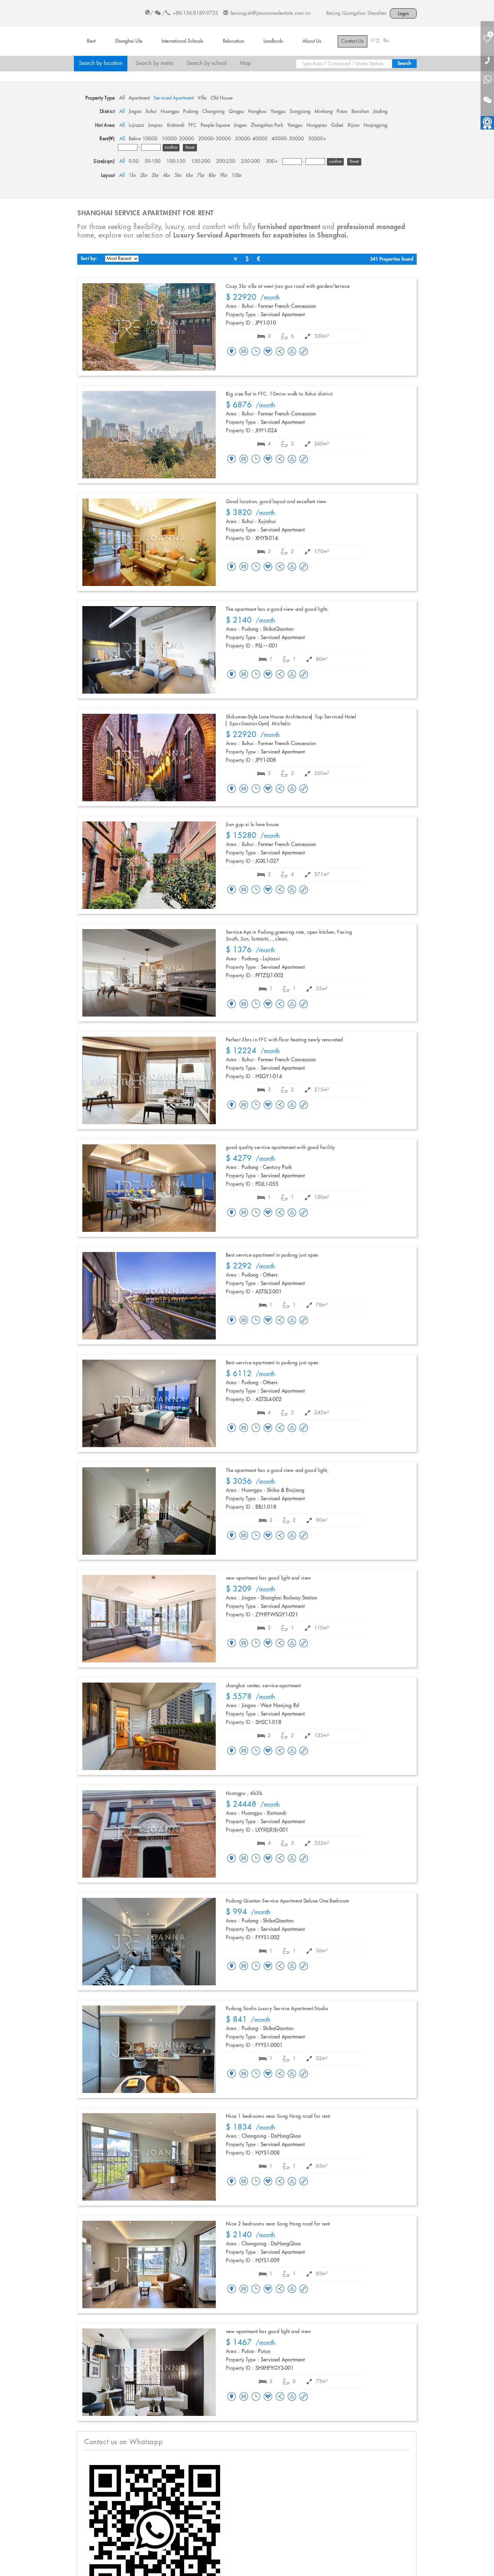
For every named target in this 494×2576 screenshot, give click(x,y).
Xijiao (354, 125)
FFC (193, 125)
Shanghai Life (129, 41)
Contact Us (353, 41)
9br (224, 176)
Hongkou (257, 112)
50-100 (153, 161)
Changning (213, 112)
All (122, 98)
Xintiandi (176, 125)
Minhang (324, 112)
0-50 (134, 161)
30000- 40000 (251, 139)
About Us (312, 41)
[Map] (232, 352)
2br (144, 176)
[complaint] (292, 352)
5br (178, 176)
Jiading (380, 112)
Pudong (191, 112)
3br (155, 176)
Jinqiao (155, 125)
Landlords (273, 41)
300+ (272, 161)
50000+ (317, 139)
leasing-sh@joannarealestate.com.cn (271, 13)
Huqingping (376, 125)
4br (167, 176)
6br (190, 176)
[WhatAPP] (487, 80)
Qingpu (236, 112)
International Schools (182, 41)
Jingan (135, 112)
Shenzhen (377, 13)
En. (387, 41)
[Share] (280, 352)
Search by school (207, 63)
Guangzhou (354, 13)
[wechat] (487, 96)
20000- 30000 (215, 139)
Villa (202, 98)
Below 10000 (143, 139)
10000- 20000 (178, 139)
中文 (375, 41)
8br (212, 176)
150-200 (201, 161)
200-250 (226, 161)
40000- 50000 (288, 139)
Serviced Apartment (174, 98)
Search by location (101, 63)
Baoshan (360, 112)
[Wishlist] (268, 351)
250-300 (251, 161)
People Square (215, 125)
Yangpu (278, 112)
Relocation (233, 41)
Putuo (342, 112)
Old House (222, 98)
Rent (91, 41)
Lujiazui (136, 125)
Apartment (139, 98)
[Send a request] (256, 352)
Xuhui (151, 112)
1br (132, 176)
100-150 (176, 161)
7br (201, 176)
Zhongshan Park (267, 125)
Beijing (333, 13)
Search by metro (155, 63)
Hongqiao (317, 125)
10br (237, 176)
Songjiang (300, 112)
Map (245, 63)
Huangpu (170, 112)
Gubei (337, 125)
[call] (487, 60)
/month (253, 298)
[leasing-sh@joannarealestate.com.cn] (244, 352)
